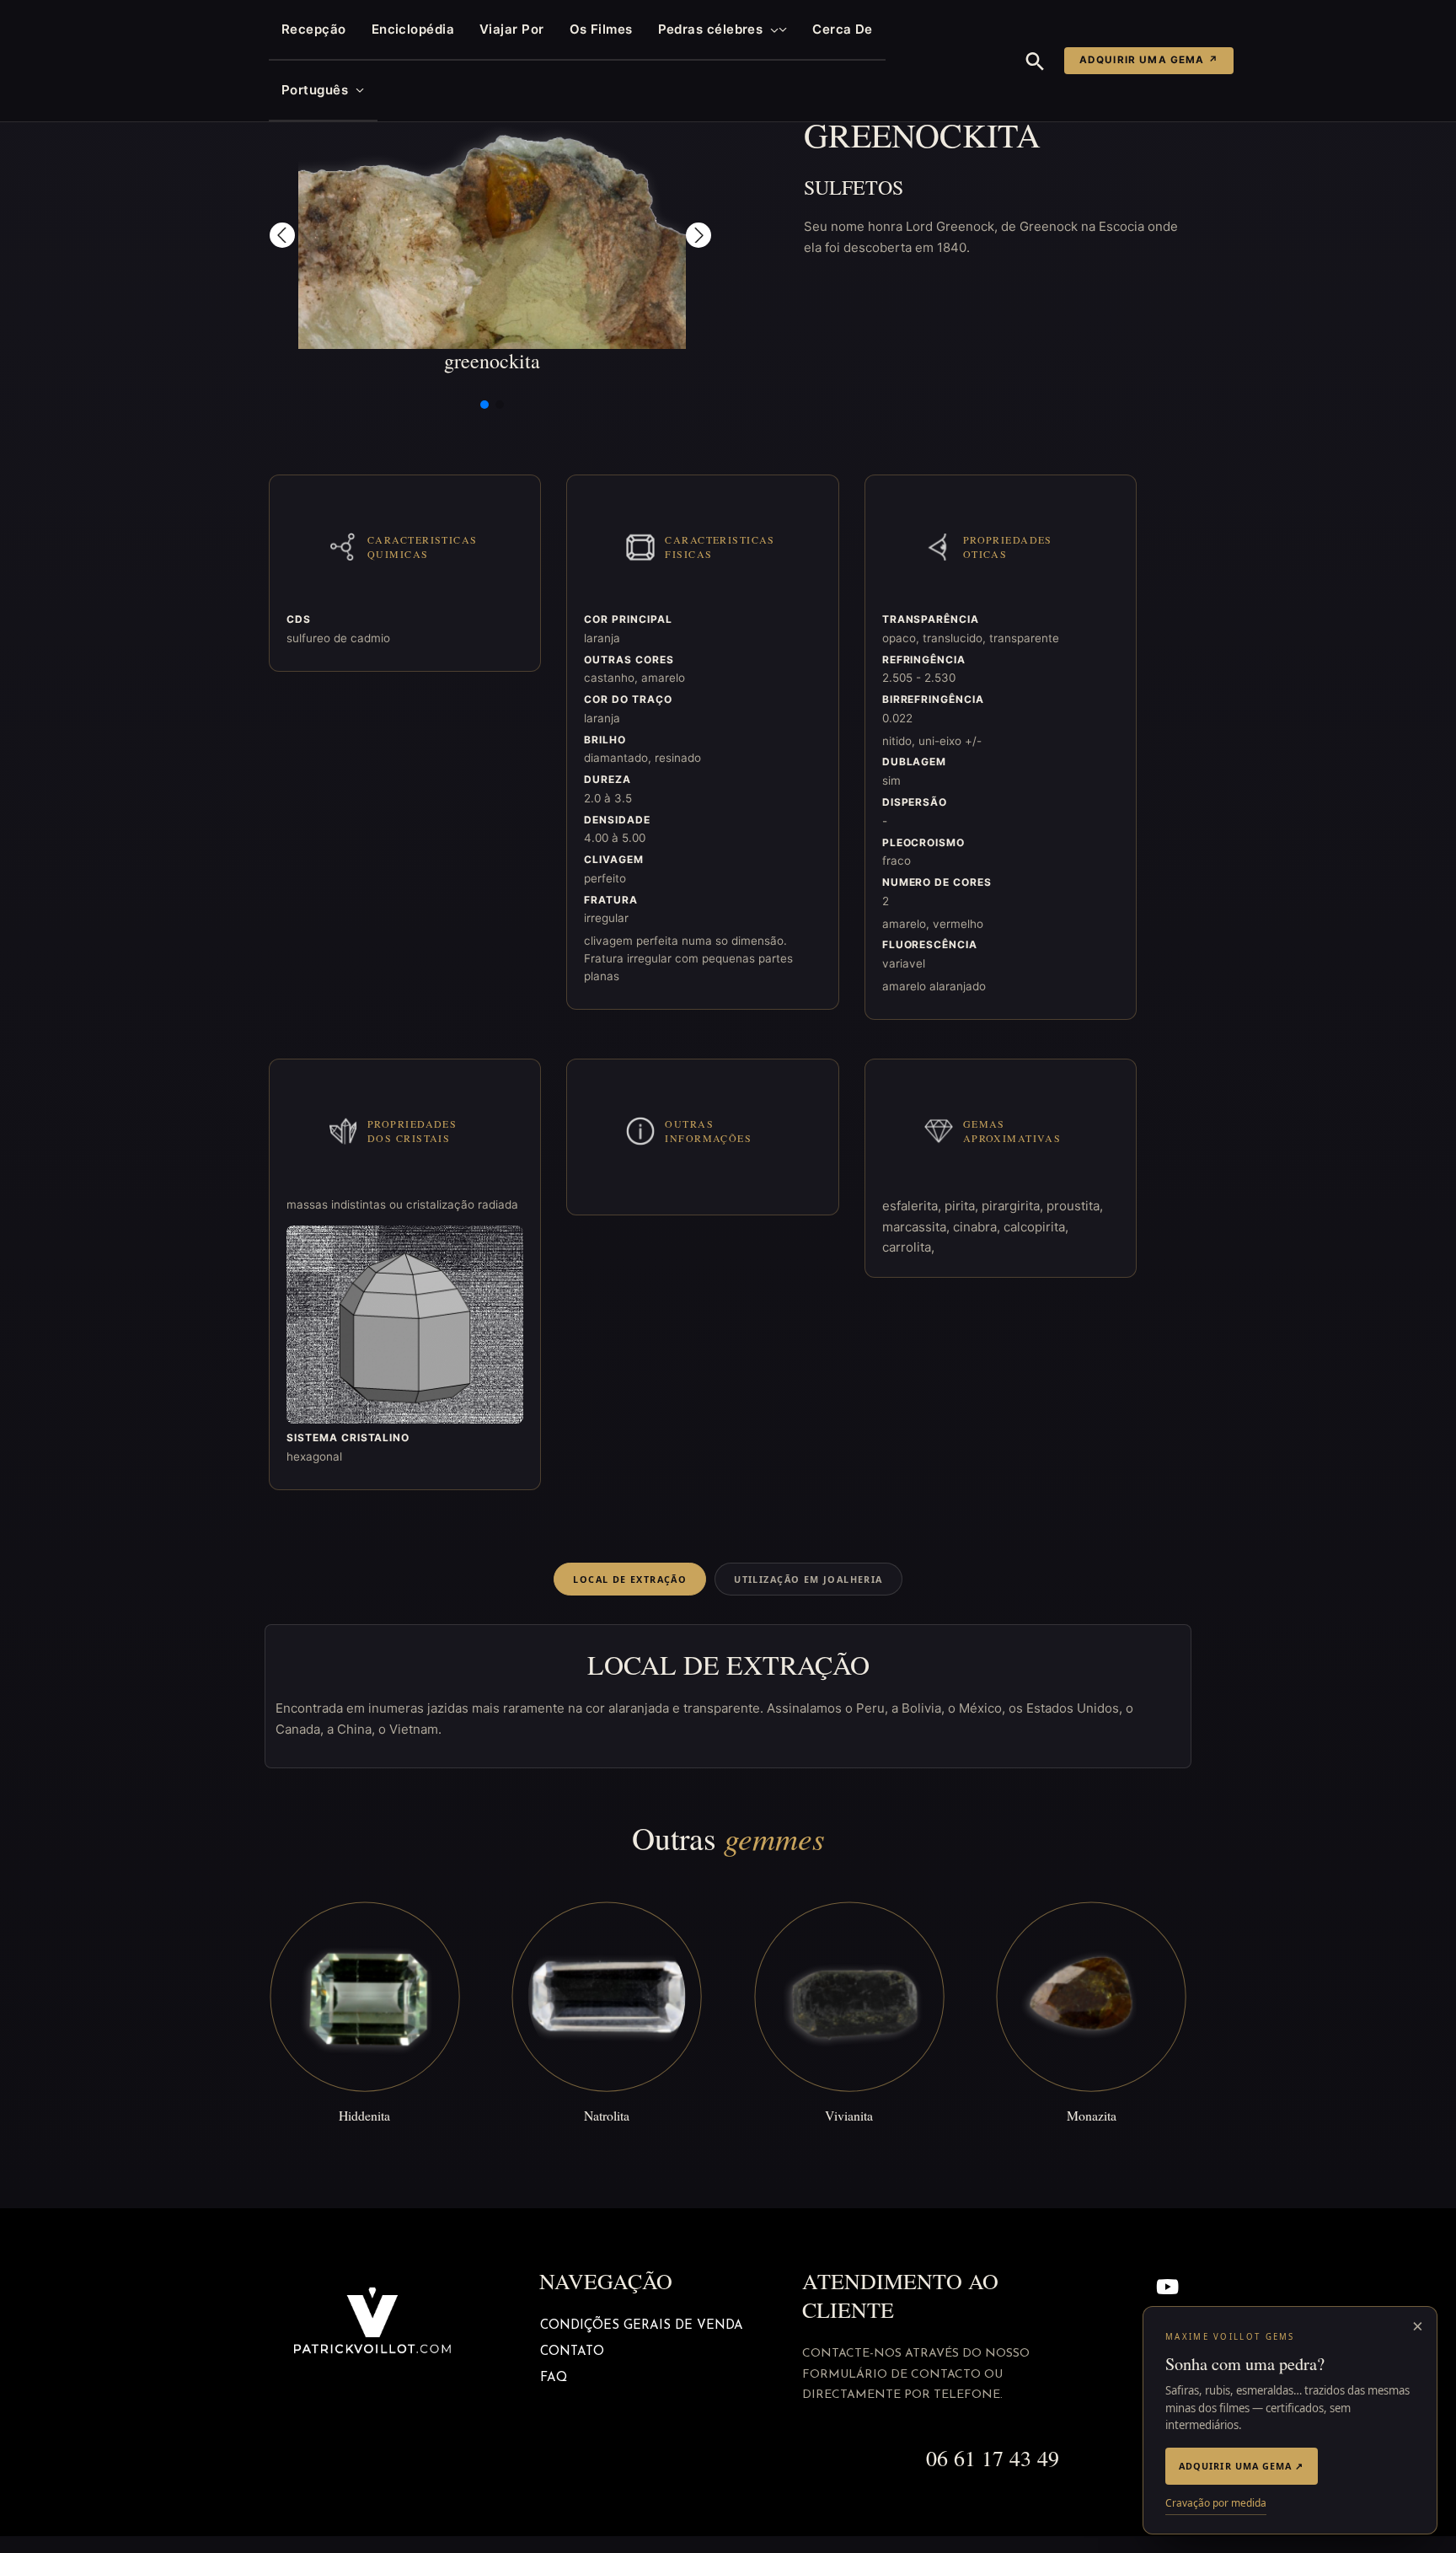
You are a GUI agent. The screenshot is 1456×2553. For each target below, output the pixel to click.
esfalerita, (913, 1206)
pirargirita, (1014, 1206)
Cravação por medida (1216, 2503)
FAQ (554, 2378)
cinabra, (978, 1227)
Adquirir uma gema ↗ (1149, 60)
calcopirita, (1036, 1227)
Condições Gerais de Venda (642, 2326)
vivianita (849, 2115)
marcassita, (918, 1227)
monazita (1092, 2115)
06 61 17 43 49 (993, 2458)
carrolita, (908, 1247)
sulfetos (854, 187)
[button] (771, 29)
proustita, (1075, 1206)
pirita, (963, 1206)
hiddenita (364, 2115)
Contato (572, 2352)
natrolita (607, 2115)
